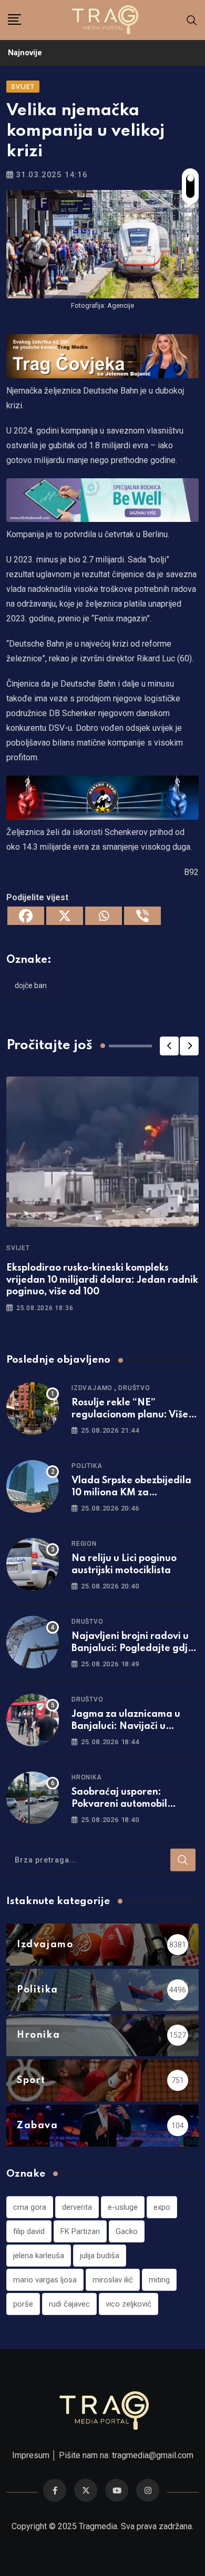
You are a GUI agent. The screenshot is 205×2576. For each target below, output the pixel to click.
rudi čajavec (69, 2304)
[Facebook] (26, 916)
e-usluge (123, 2207)
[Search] (192, 20)
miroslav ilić (113, 2280)
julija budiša (100, 2256)
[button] (169, 1046)
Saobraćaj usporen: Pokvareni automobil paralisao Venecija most (127, 1804)
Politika (87, 1466)
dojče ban (31, 985)
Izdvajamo (92, 1388)
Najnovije (25, 53)
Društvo (134, 1388)
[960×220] (102, 500)
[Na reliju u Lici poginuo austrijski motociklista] (33, 1564)
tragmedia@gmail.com (153, 2455)
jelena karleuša (39, 2256)
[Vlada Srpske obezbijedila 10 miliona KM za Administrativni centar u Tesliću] (33, 1486)
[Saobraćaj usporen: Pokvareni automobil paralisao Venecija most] (33, 1798)
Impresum (31, 2455)
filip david (29, 2231)
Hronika (87, 1777)
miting (159, 2280)
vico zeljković (129, 2304)
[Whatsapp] (104, 916)
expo (162, 2207)
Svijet (18, 1248)
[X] (65, 916)
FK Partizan (80, 2231)
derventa (77, 2207)
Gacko (127, 2231)
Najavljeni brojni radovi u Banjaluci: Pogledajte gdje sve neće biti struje (132, 1648)
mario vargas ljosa (45, 2280)
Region (84, 1544)
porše (23, 2304)
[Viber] (142, 916)
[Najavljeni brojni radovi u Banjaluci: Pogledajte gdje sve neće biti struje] (33, 1642)
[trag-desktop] (102, 355)
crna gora (30, 2207)
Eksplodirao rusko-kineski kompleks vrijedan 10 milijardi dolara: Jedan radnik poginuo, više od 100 (102, 1280)
